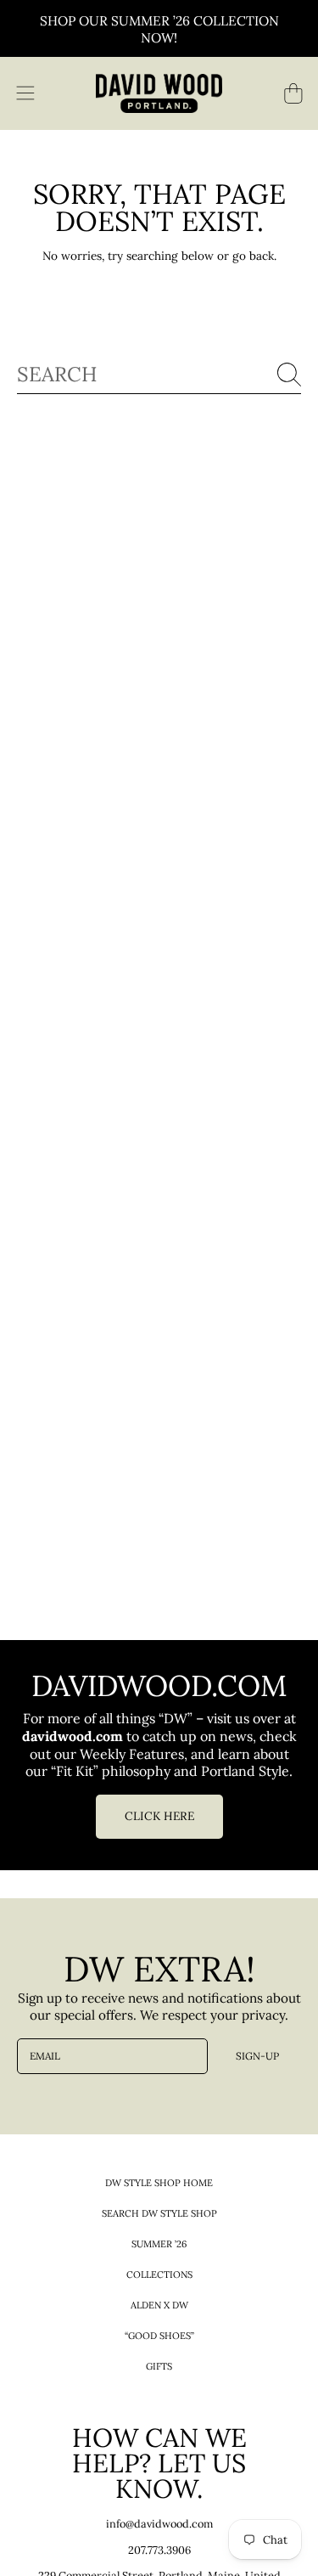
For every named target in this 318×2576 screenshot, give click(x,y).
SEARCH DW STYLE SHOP (159, 2213)
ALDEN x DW (159, 2305)
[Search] (289, 375)
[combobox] (159, 375)
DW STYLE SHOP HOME (159, 2183)
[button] (25, 93)
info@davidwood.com (159, 2523)
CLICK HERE (159, 1816)
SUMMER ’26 (159, 2244)
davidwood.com (74, 1736)
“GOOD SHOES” (159, 2336)
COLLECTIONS (159, 2274)
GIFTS (159, 2366)
